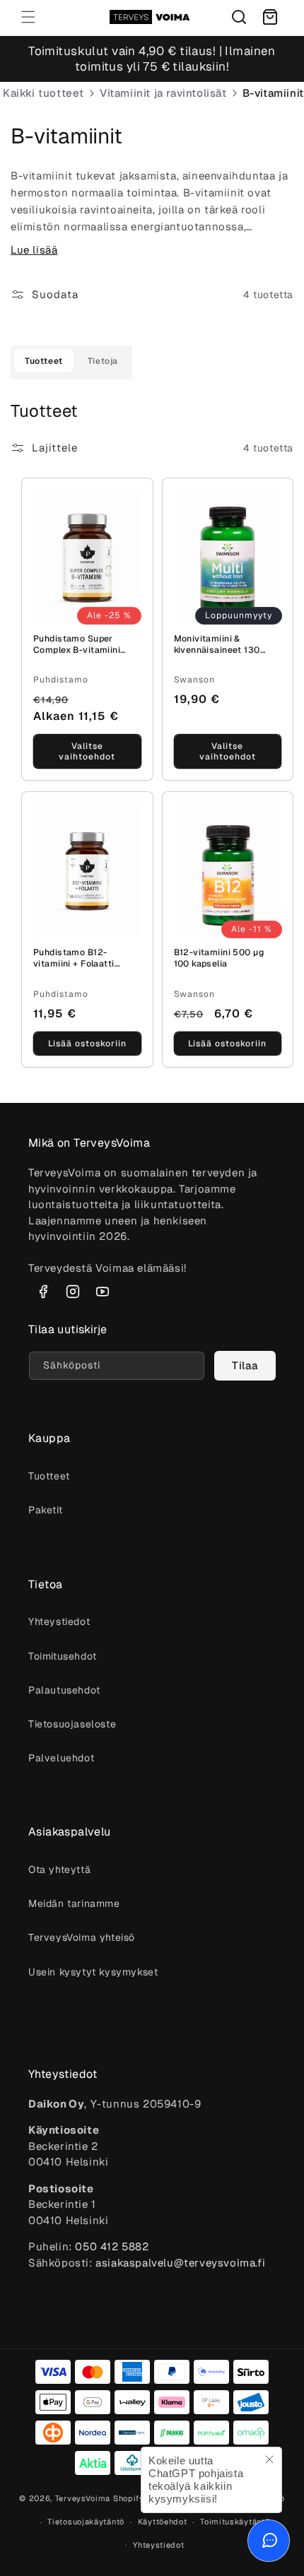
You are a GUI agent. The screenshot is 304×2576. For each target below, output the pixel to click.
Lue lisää (34, 250)
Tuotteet (44, 361)
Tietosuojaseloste (72, 1724)
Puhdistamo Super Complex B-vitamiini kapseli (77, 645)
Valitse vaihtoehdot (87, 751)
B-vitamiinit (273, 93)
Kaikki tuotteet (43, 93)
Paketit (45, 1510)
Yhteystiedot (59, 1621)
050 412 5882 (112, 2246)
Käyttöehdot (163, 2522)
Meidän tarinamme (74, 1903)
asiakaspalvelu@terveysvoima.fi (180, 2263)
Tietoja (103, 361)
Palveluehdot (61, 1758)
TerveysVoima (83, 2498)
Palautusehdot (64, 1690)
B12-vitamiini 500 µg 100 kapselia (219, 958)
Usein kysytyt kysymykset (93, 1972)
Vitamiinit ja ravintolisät (163, 93)
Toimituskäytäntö (235, 2522)
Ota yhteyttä (59, 1869)
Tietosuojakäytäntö (86, 2522)
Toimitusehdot (63, 1656)
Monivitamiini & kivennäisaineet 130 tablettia (217, 645)
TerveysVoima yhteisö (82, 1937)
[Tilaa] (245, 1366)
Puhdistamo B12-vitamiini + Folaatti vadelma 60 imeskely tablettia (79, 959)
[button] (28, 17)
